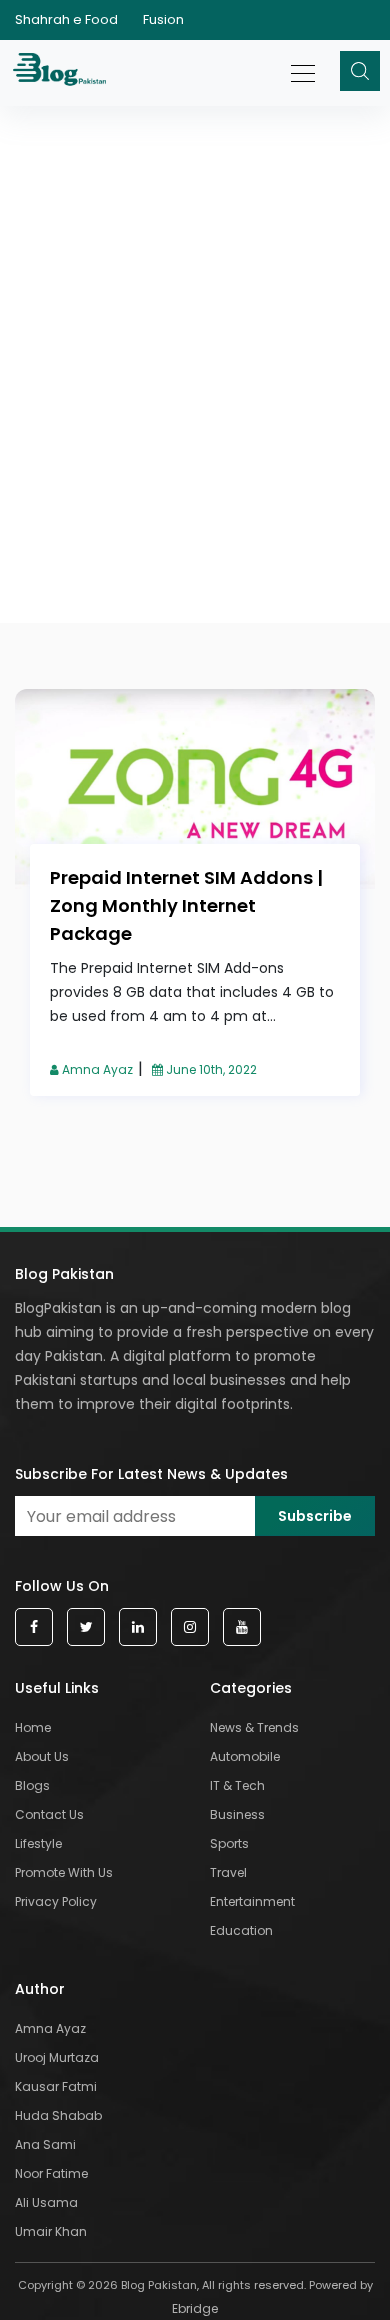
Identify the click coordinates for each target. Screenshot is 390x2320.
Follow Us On (62, 1586)
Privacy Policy (56, 1901)
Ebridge (195, 2308)
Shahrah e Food (66, 19)
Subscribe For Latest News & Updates (151, 1474)
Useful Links (57, 1688)
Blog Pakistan (64, 1274)
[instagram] (190, 1627)
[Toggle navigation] (304, 63)
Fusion (163, 19)
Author (40, 1989)
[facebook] (34, 1627)
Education (241, 1930)
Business (237, 1814)
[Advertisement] (195, 278)
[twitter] (86, 1627)
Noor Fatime (51, 2173)
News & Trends (254, 1727)
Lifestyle (38, 1843)
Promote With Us (64, 1872)
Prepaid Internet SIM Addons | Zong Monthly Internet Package (186, 905)
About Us (42, 1756)
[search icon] (360, 71)
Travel (228, 1872)
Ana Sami (45, 2144)
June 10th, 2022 (210, 1069)
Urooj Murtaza (57, 2057)
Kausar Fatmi (56, 2086)
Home (33, 1727)
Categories (251, 1688)
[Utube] (242, 1627)
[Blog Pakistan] (62, 73)
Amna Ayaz (96, 1069)
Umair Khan (51, 2231)
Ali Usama (46, 2202)
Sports (229, 1843)
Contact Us (49, 1814)
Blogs (32, 1785)
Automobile (245, 1756)
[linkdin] (138, 1627)
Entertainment (252, 1901)
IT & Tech (237, 1785)
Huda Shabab (58, 2115)
